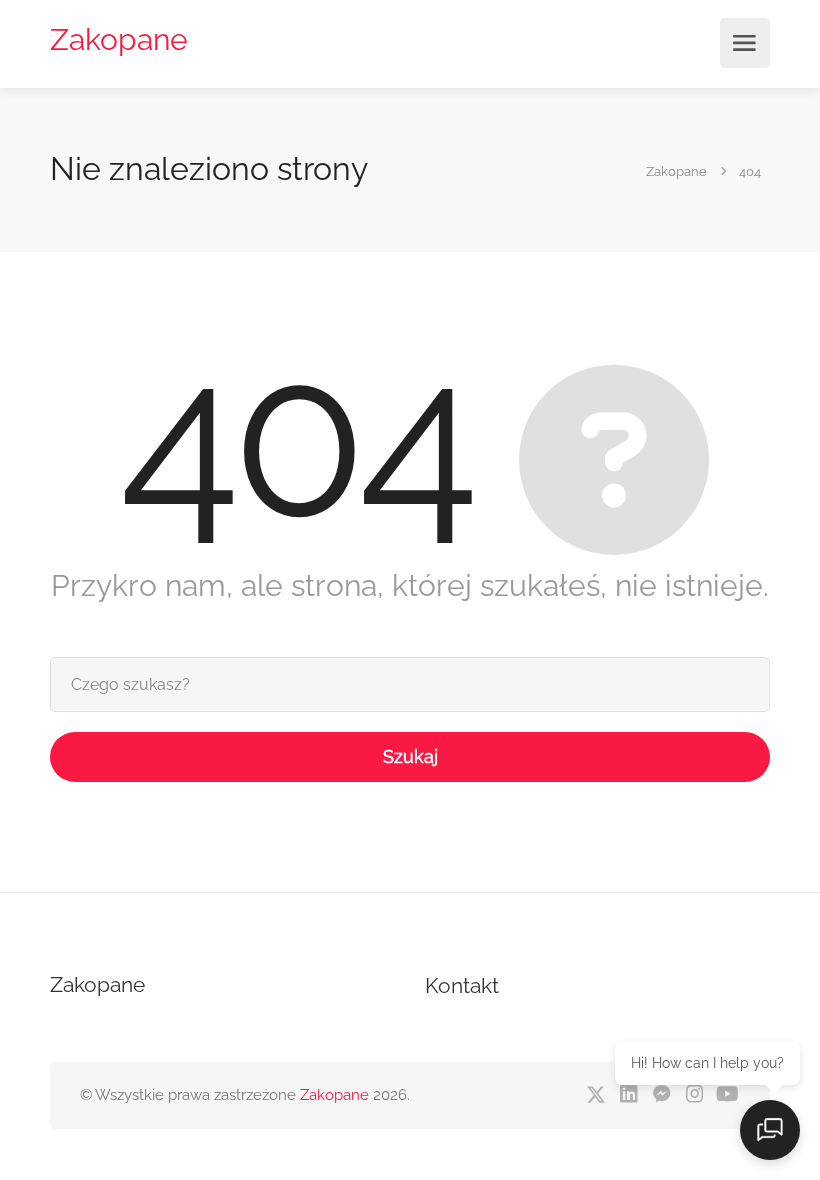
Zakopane (119, 39)
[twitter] (595, 1095)
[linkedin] (628, 1095)
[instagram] (694, 1095)
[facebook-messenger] (661, 1095)
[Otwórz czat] (770, 1130)
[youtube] (727, 1095)
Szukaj (410, 756)
